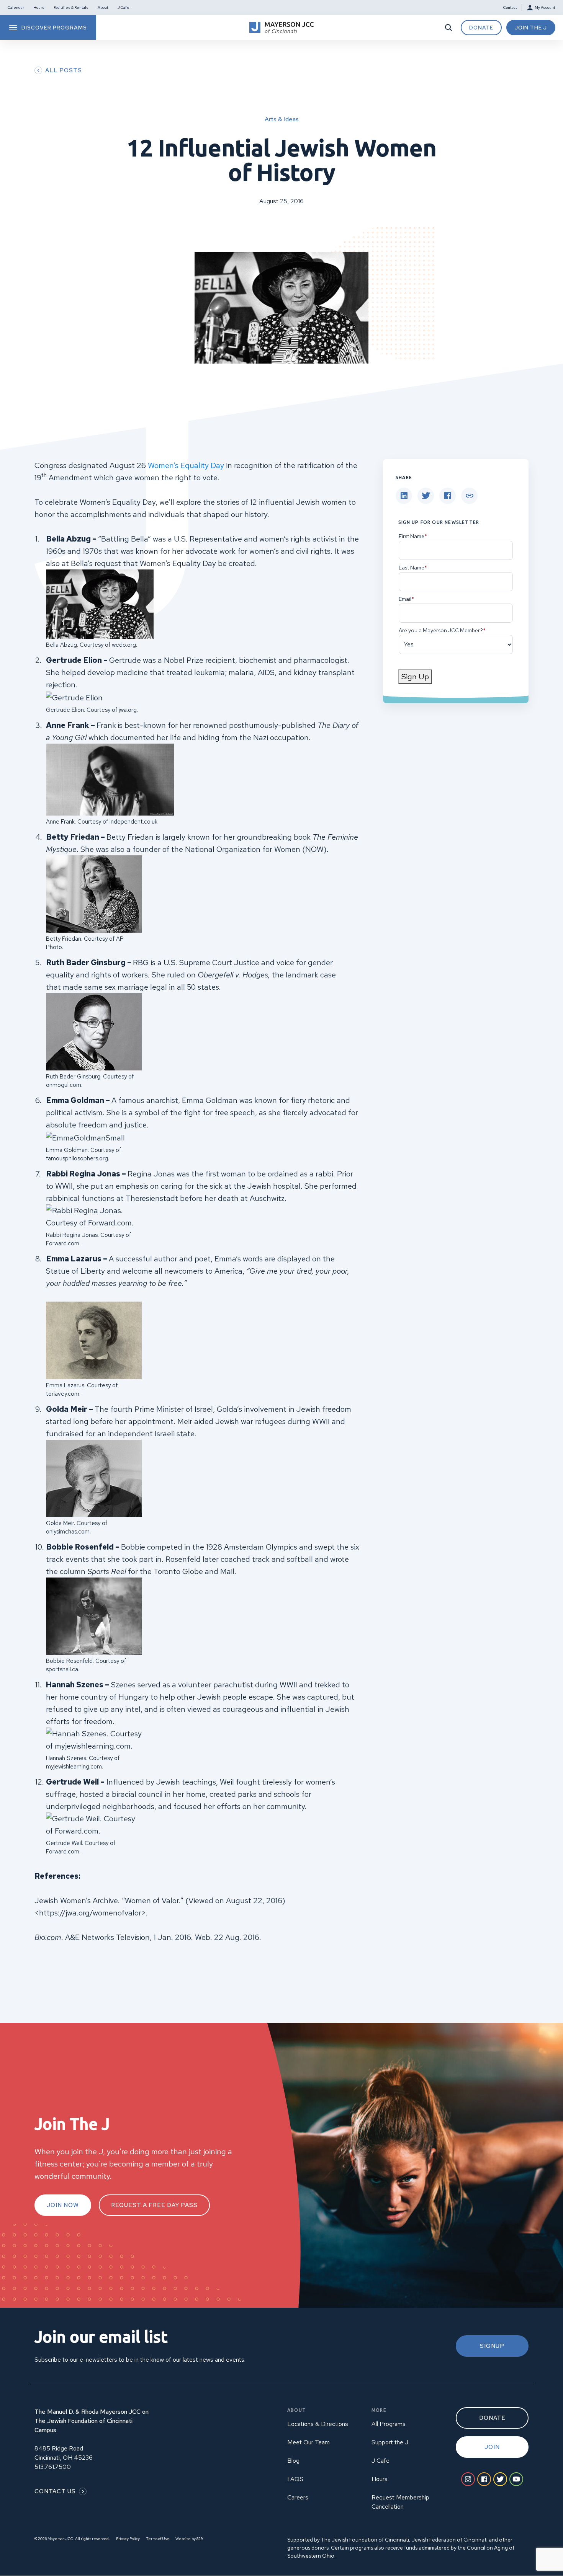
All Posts (64, 70)
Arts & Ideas (282, 119)
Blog (293, 2461)
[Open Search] (448, 28)
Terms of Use (158, 2539)
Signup (492, 2346)
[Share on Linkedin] (404, 496)
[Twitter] (500, 2479)
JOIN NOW (63, 2205)
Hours (39, 7)
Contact (510, 7)
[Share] (469, 496)
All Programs (389, 2424)
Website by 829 (189, 2539)
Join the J (531, 28)
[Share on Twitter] (426, 496)
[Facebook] (484, 2479)
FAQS (295, 2479)
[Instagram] (468, 2479)
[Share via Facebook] (448, 496)
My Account (545, 7)
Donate (481, 28)
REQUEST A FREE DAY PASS (154, 2205)
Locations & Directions (318, 2424)
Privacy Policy (128, 2539)
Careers (298, 2497)
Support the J (390, 2442)
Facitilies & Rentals (71, 7)
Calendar (16, 7)
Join (492, 2447)
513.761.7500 (53, 2467)
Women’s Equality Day (186, 465)
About (103, 7)
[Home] (281, 28)
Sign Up (415, 677)
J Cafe (124, 7)
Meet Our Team (309, 2442)
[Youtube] (516, 2479)
